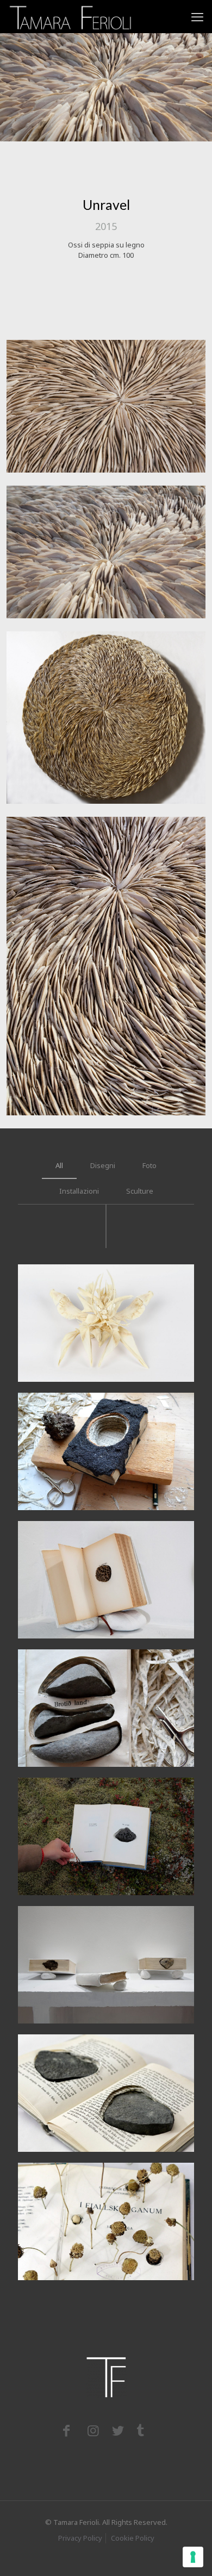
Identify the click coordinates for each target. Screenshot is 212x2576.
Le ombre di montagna (95, 2185)
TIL (44, 1800)
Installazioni (79, 1191)
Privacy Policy (80, 2538)
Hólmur (55, 1415)
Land (48, 1672)
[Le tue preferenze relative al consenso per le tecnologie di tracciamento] (193, 2557)
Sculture (140, 1191)
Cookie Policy (133, 2538)
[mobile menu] (197, 16)
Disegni (103, 1165)
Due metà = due (77, 2057)
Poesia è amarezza (85, 1543)
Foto (149, 1165)
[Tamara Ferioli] (71, 16)
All (59, 1165)
